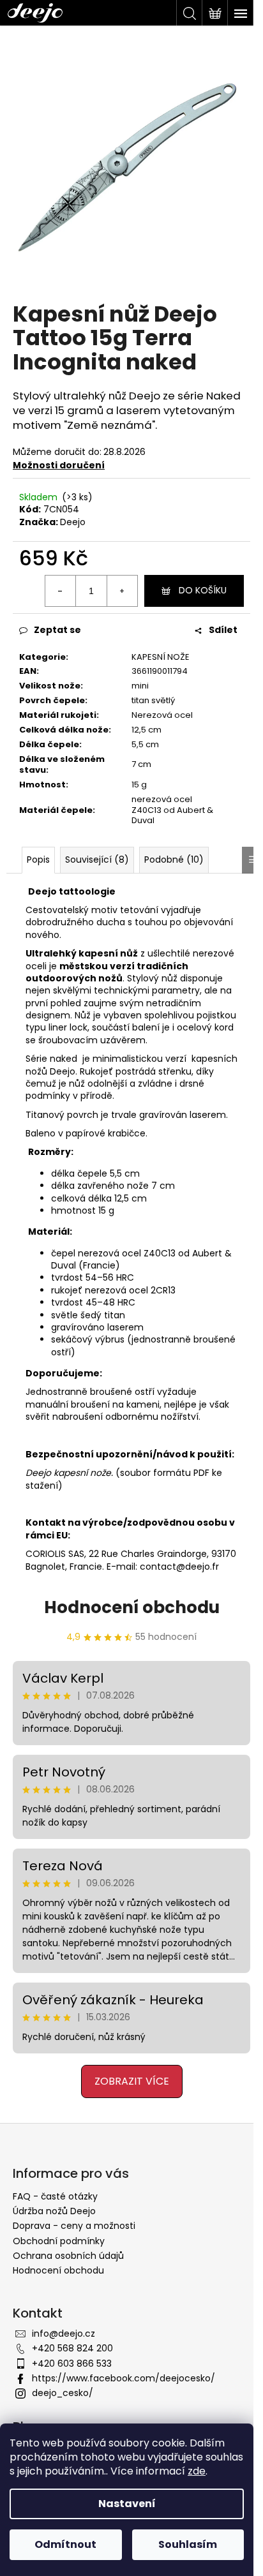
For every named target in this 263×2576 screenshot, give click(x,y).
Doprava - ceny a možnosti (74, 2226)
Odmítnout (65, 2544)
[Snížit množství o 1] (61, 591)
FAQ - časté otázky (55, 2196)
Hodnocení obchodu (132, 1607)
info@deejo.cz (64, 2334)
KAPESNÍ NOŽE (161, 657)
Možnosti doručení (59, 465)
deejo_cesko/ (63, 2393)
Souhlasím (188, 2544)
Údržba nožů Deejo (54, 2211)
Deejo (73, 522)
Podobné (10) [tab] (174, 860)
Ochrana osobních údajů (68, 2256)
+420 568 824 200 (72, 2348)
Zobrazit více (132, 2081)
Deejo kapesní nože (68, 1473)
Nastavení (127, 2504)
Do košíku (203, 590)
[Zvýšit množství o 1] (122, 591)
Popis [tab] (38, 860)
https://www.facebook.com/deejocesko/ (124, 2378)
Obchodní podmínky (59, 2241)
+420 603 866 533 (72, 2364)
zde (197, 2471)
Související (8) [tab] (97, 860)
